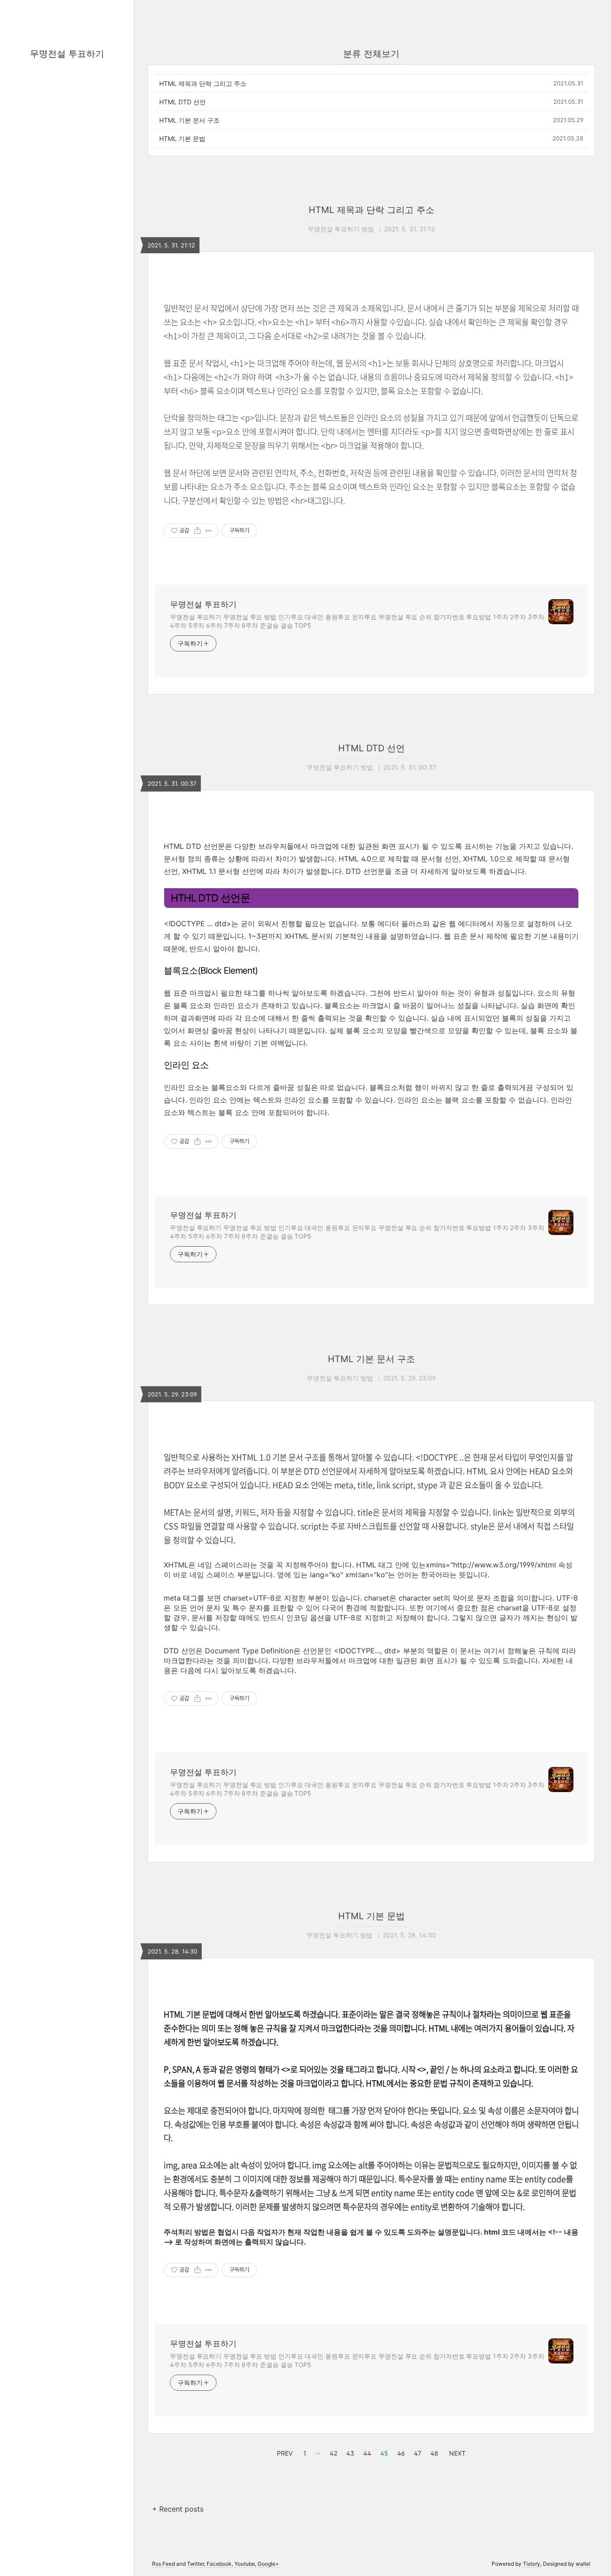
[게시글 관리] (209, 531)
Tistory (532, 2564)
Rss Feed (163, 2564)
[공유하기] (197, 531)
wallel (583, 2564)
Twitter (195, 2564)
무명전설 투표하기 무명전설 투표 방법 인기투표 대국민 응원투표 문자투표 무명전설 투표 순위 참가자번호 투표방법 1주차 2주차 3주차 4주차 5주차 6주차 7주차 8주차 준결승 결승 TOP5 (357, 621)
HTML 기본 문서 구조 (189, 120)
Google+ (268, 2564)
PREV (284, 2452)
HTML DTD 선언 (182, 102)
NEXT (456, 2452)
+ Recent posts (178, 2509)
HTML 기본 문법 (182, 138)
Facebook (219, 2564)
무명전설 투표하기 (67, 54)
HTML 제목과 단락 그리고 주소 (203, 83)
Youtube (245, 2564)
